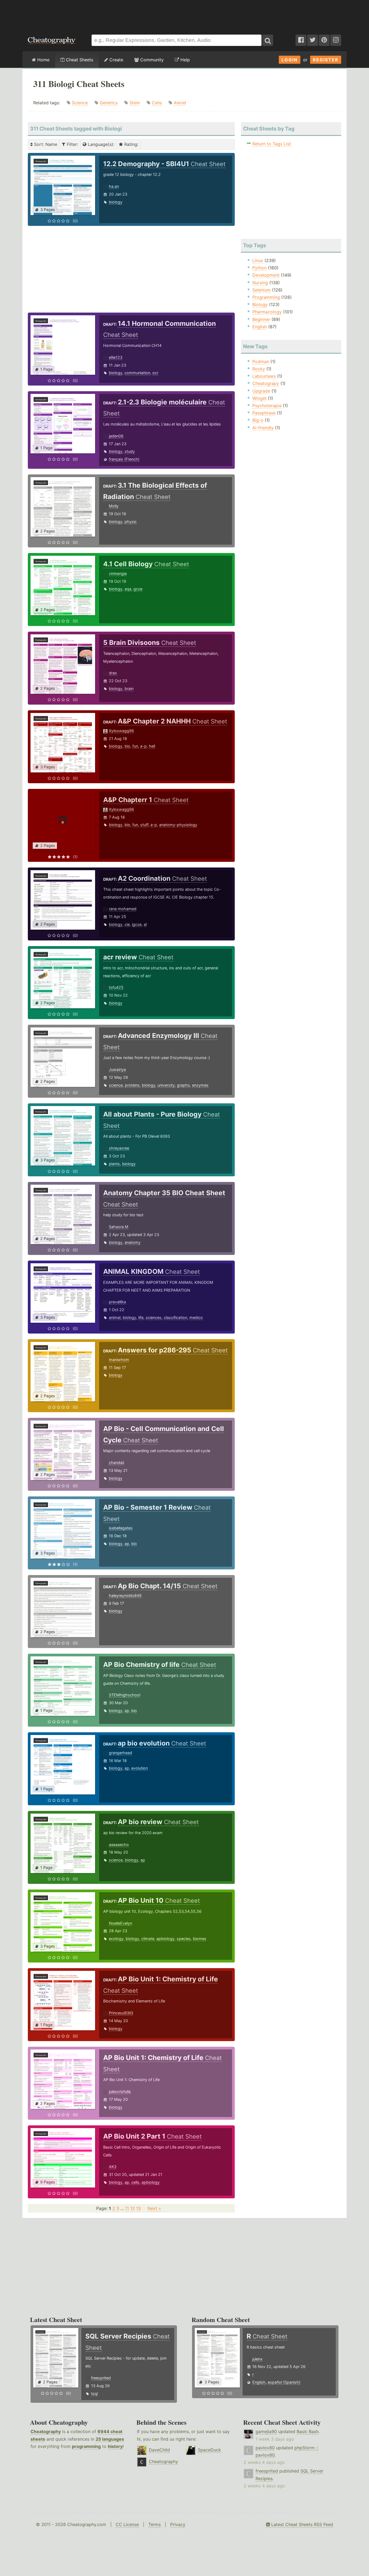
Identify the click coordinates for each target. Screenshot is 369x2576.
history (115, 2446)
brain (129, 689)
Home (43, 60)
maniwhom (119, 1360)
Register (326, 60)
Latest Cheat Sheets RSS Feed (301, 2524)
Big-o (258, 420)
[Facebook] (301, 40)
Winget (259, 398)
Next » (154, 2208)
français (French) (124, 459)
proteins (132, 1085)
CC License (127, 2524)
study (130, 451)
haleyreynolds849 (125, 1595)
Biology (260, 304)
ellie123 (116, 357)
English (260, 327)
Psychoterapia (267, 406)
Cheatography (46, 2431)
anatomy (132, 1242)
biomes (200, 1939)
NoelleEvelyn (120, 1923)
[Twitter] (313, 40)
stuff (144, 825)
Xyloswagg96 (121, 731)
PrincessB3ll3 (121, 2013)
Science (80, 103)
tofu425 (116, 987)
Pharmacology (267, 312)
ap (127, 1544)
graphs (183, 1085)
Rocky (259, 369)
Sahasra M (119, 1227)
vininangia (118, 573)
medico (196, 1317)
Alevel (180, 103)
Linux (258, 260)
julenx (257, 2359)
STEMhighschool (125, 1695)
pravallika (117, 1302)
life (141, 1317)
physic (131, 522)
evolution (140, 1768)
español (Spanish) (284, 2382)
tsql (94, 2394)
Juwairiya (117, 1069)
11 (127, 2208)
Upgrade (261, 391)
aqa (128, 589)
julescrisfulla (120, 2091)
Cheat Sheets (79, 60)
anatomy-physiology (178, 825)
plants (114, 1164)
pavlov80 (265, 2448)
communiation (137, 373)
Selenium (261, 290)
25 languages (110, 2439)
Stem (135, 103)
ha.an (114, 186)
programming (86, 2446)
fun (135, 746)
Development (266, 275)
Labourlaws (264, 376)
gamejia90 (266, 2431)
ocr (155, 373)
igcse (137, 924)
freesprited (101, 2378)
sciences (154, 1317)
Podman (261, 361)
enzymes (200, 1085)
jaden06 (116, 436)
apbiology (165, 1939)
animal (115, 1317)
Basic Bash (308, 2431)
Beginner (261, 319)
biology (116, 202)
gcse (138, 589)
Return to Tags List (272, 144)
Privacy (178, 2524)
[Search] (268, 40)
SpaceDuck (209, 2450)
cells (135, 2182)
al (145, 924)
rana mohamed (123, 909)
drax (113, 673)
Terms (155, 2524)
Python (259, 268)
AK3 (113, 2167)
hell (152, 746)
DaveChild (159, 2450)
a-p (143, 746)
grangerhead (120, 1753)
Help (185, 60)
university (166, 1085)
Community (151, 60)
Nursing (260, 283)
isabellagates (121, 1528)
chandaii (116, 1463)
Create (116, 60)
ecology (116, 1939)
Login (290, 60)
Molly (114, 506)
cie (127, 924)
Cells (157, 103)
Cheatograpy (266, 383)
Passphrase (264, 413)
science (116, 1085)
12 (132, 2208)
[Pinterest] (324, 40)
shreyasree (119, 1148)
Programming (266, 297)
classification (175, 1317)
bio (127, 746)
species (184, 1939)
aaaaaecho (119, 1845)
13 (138, 2208)
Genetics (109, 103)
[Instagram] (336, 40)
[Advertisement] (185, 15)
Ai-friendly (263, 428)
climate (148, 1939)
